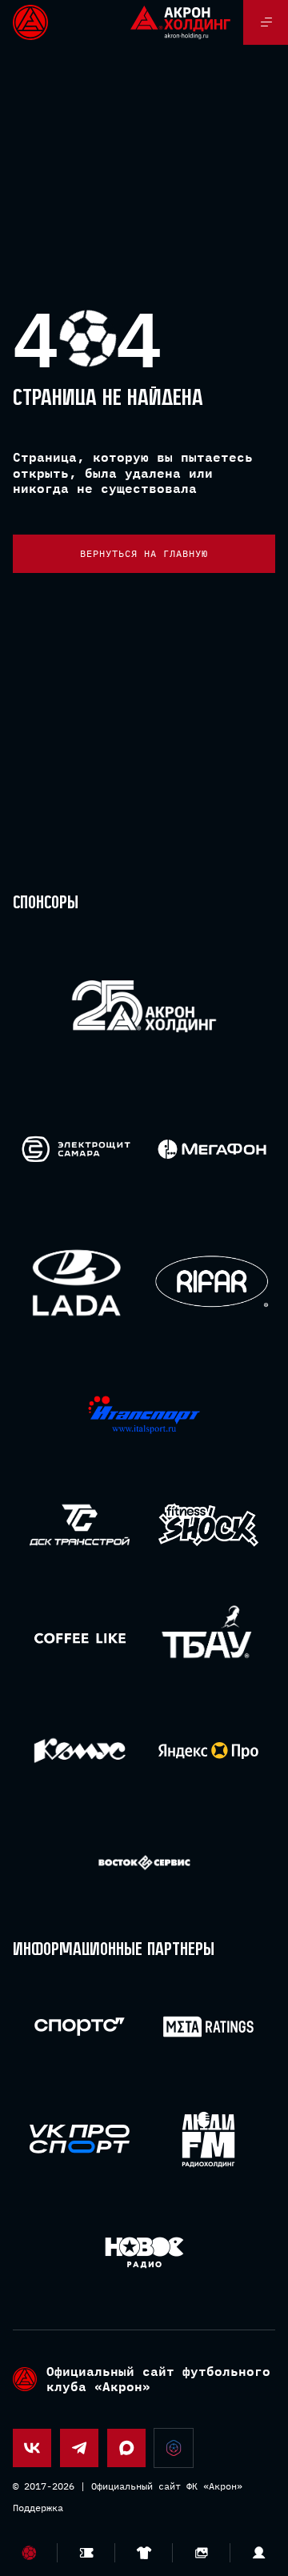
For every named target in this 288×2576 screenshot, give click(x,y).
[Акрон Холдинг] (144, 1009)
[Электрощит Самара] (76, 1149)
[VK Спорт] (80, 2139)
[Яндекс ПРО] (208, 1751)
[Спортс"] (80, 2027)
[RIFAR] (212, 1282)
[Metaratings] (208, 2027)
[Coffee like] (80, 1638)
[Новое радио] (144, 2252)
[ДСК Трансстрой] (80, 1525)
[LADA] (76, 1282)
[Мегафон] (212, 1149)
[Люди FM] (208, 2139)
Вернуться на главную (144, 553)
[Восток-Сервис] (144, 1863)
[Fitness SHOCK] (208, 1525)
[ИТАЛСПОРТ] (144, 1415)
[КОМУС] (80, 1751)
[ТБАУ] (208, 1638)
